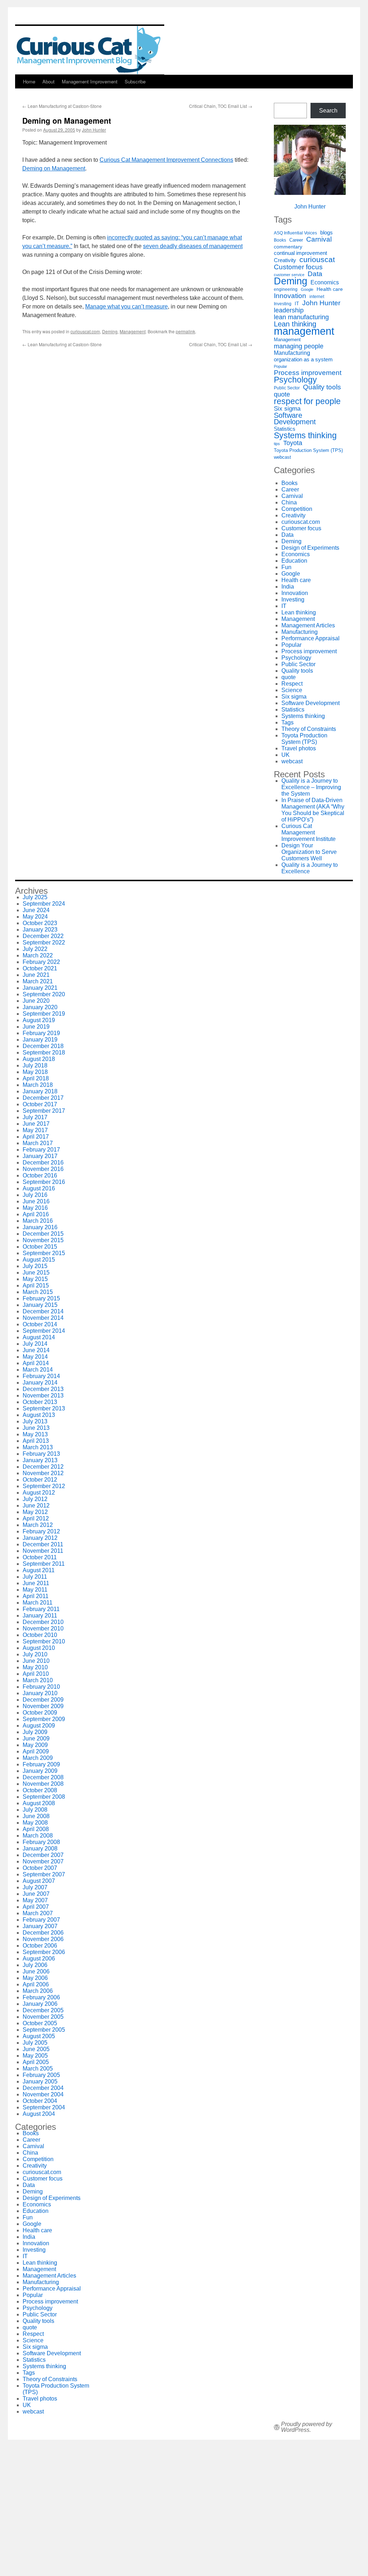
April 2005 (36, 2062)
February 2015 (41, 1298)
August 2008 (39, 1803)
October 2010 (40, 1635)
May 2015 (35, 1279)
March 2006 (38, 1991)
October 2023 (40, 923)
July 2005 (35, 2043)
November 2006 (43, 1939)
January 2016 (40, 1227)
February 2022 (41, 962)
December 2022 (43, 936)
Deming (110, 331)
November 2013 (43, 1395)
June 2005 (36, 2049)
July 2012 (35, 1499)
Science (292, 690)
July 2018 (35, 1065)
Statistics (285, 429)
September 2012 (44, 1486)
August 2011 (39, 1570)
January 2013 (40, 1460)
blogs (326, 233)
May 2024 (35, 917)
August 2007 (39, 1881)
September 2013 (44, 1408)
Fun (286, 567)
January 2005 (40, 2081)
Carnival (319, 239)
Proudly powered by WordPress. (307, 2427)
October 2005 (40, 2023)
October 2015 (40, 1247)
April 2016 (36, 1214)
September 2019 (44, 1014)
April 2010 (36, 1674)
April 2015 (36, 1285)
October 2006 (40, 1946)
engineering (286, 289)
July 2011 (35, 1577)
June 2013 (36, 1428)
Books (280, 240)
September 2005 (44, 2030)
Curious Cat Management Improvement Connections (166, 160)
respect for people (307, 401)
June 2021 (36, 975)
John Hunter (94, 130)
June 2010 (36, 1661)
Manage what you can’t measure (126, 306)
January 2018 (40, 1091)
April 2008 (36, 1829)
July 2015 (35, 1266)
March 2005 (38, 2069)
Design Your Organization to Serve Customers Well (309, 852)
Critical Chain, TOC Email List (221, 106)
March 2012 (38, 1525)
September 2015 (44, 1253)
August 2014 (39, 1337)
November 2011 (43, 1551)
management (304, 331)
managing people (299, 346)
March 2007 (38, 1913)
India (288, 587)
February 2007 (41, 1920)
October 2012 (40, 1480)
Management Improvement (90, 81)
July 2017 (35, 1117)
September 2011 (44, 1564)
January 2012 (40, 1538)
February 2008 (41, 1842)
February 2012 (41, 1531)
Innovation (290, 296)
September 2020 (44, 994)
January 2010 (40, 1693)
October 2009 (40, 1713)
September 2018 (44, 1053)
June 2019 (36, 1027)
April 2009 (36, 1751)
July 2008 (35, 1810)
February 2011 (41, 1609)
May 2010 (35, 1667)
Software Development (295, 418)
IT (297, 304)
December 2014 (43, 1311)
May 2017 (35, 1130)
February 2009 (41, 1764)
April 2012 (36, 1518)
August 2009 (39, 1726)
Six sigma (287, 409)
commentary (288, 247)
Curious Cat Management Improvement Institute (309, 832)
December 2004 (43, 2088)
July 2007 (35, 1887)
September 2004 (44, 2107)
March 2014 (38, 1370)
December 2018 (43, 1046)
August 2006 (39, 1959)
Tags (287, 722)
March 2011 (38, 1603)
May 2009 (35, 1745)
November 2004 (43, 2094)
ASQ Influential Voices (295, 233)
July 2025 (35, 897)
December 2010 (43, 1622)
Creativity (285, 260)
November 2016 (43, 1169)
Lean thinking (295, 324)
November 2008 (43, 1784)
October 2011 (40, 1557)
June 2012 (36, 1506)
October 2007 (40, 1868)
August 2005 (39, 2036)
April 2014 (36, 1363)
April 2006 (36, 1984)
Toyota (293, 443)
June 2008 (36, 1816)
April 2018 (36, 1078)
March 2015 (38, 1292)
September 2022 (44, 942)
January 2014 (40, 1383)
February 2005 (41, 2075)
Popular (280, 366)
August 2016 (39, 1188)
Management (133, 331)
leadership (289, 310)
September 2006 (44, 1952)
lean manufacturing (301, 317)
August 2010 (39, 1648)
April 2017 (36, 1137)
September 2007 (44, 1874)
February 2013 (41, 1454)
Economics (325, 282)
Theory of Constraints (309, 729)
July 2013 (35, 1421)
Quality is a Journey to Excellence (310, 868)
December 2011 (43, 1544)
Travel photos (299, 748)
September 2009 (44, 1719)
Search (328, 111)
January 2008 (40, 1849)
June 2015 (36, 1273)
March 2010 (38, 1680)
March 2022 (38, 955)
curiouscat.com (85, 331)
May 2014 (35, 1357)
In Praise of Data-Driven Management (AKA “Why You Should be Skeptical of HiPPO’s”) (313, 810)
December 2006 (43, 1933)
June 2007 (36, 1894)
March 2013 (38, 1447)
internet (317, 296)
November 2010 (43, 1628)
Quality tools (322, 387)
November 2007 (43, 1861)
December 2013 (43, 1389)
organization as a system (303, 359)
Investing (283, 304)
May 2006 (35, 1978)
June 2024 (36, 910)
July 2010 (35, 1654)
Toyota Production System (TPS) (308, 450)
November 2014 (43, 1318)
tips (277, 444)
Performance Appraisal (310, 638)
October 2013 (40, 1402)
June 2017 (36, 1124)
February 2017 (41, 1150)
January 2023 (40, 930)
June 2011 (36, 1583)
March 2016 (38, 1221)
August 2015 (39, 1260)
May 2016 (35, 1208)
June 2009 (36, 1738)
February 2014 (41, 1376)
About (49, 81)
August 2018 (39, 1059)
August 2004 (39, 2114)
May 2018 (35, 1072)
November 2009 (43, 1706)
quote (282, 394)
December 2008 (43, 1777)
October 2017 (40, 1104)
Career (296, 240)
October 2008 (40, 1790)
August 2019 (39, 1020)
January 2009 (40, 1771)
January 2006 (40, 2004)
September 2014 (44, 1331)
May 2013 (35, 1434)
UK (286, 755)
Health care (330, 289)
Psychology (295, 380)
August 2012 (39, 1493)
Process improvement (308, 373)
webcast (282, 457)
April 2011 (36, 1596)
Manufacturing (292, 353)
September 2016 (44, 1182)
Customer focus (298, 267)
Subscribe (135, 81)
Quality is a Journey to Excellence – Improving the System (311, 787)
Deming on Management (54, 168)
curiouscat (317, 260)
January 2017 (40, 1156)
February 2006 (41, 1997)
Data (315, 274)
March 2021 (38, 981)
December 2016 (43, 1163)
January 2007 (40, 1926)
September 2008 (44, 1797)
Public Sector (287, 388)
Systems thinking (305, 435)
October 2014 (40, 1324)
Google (307, 289)
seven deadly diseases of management (193, 246)
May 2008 (35, 1823)
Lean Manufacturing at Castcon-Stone (62, 106)
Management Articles (308, 625)
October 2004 (40, 2101)
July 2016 (35, 1195)
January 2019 (40, 1040)
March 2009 (38, 1758)
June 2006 (36, 1971)
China (289, 502)
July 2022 (35, 949)
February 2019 (41, 1033)
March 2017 (38, 1143)
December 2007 (43, 1855)
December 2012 (43, 1467)
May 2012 (35, 1512)
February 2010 (41, 1687)
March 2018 (38, 1085)
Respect (292, 684)
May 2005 (35, 2056)
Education (294, 561)
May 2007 (35, 1900)
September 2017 (44, 1111)
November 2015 (43, 1240)
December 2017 (43, 1098)
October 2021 (40, 968)
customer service (289, 275)
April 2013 (36, 1441)
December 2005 (43, 2010)
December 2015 (43, 1234)
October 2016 (40, 1175)
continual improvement (300, 253)
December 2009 (43, 1700)
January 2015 (40, 1305)
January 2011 (40, 1616)
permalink (185, 331)
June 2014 (36, 1350)
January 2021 (40, 988)
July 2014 (35, 1344)
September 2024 (44, 904)
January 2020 (40, 1007)
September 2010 (44, 1641)
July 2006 (35, 1965)
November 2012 (43, 1473)
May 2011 (35, 1590)
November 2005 (43, 2017)
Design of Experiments (310, 548)
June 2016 (36, 1201)
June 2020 (36, 1001)
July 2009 (35, 1732)
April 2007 (36, 1907)
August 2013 (39, 1415)
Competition (297, 509)
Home (29, 81)
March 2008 (38, 1836)
